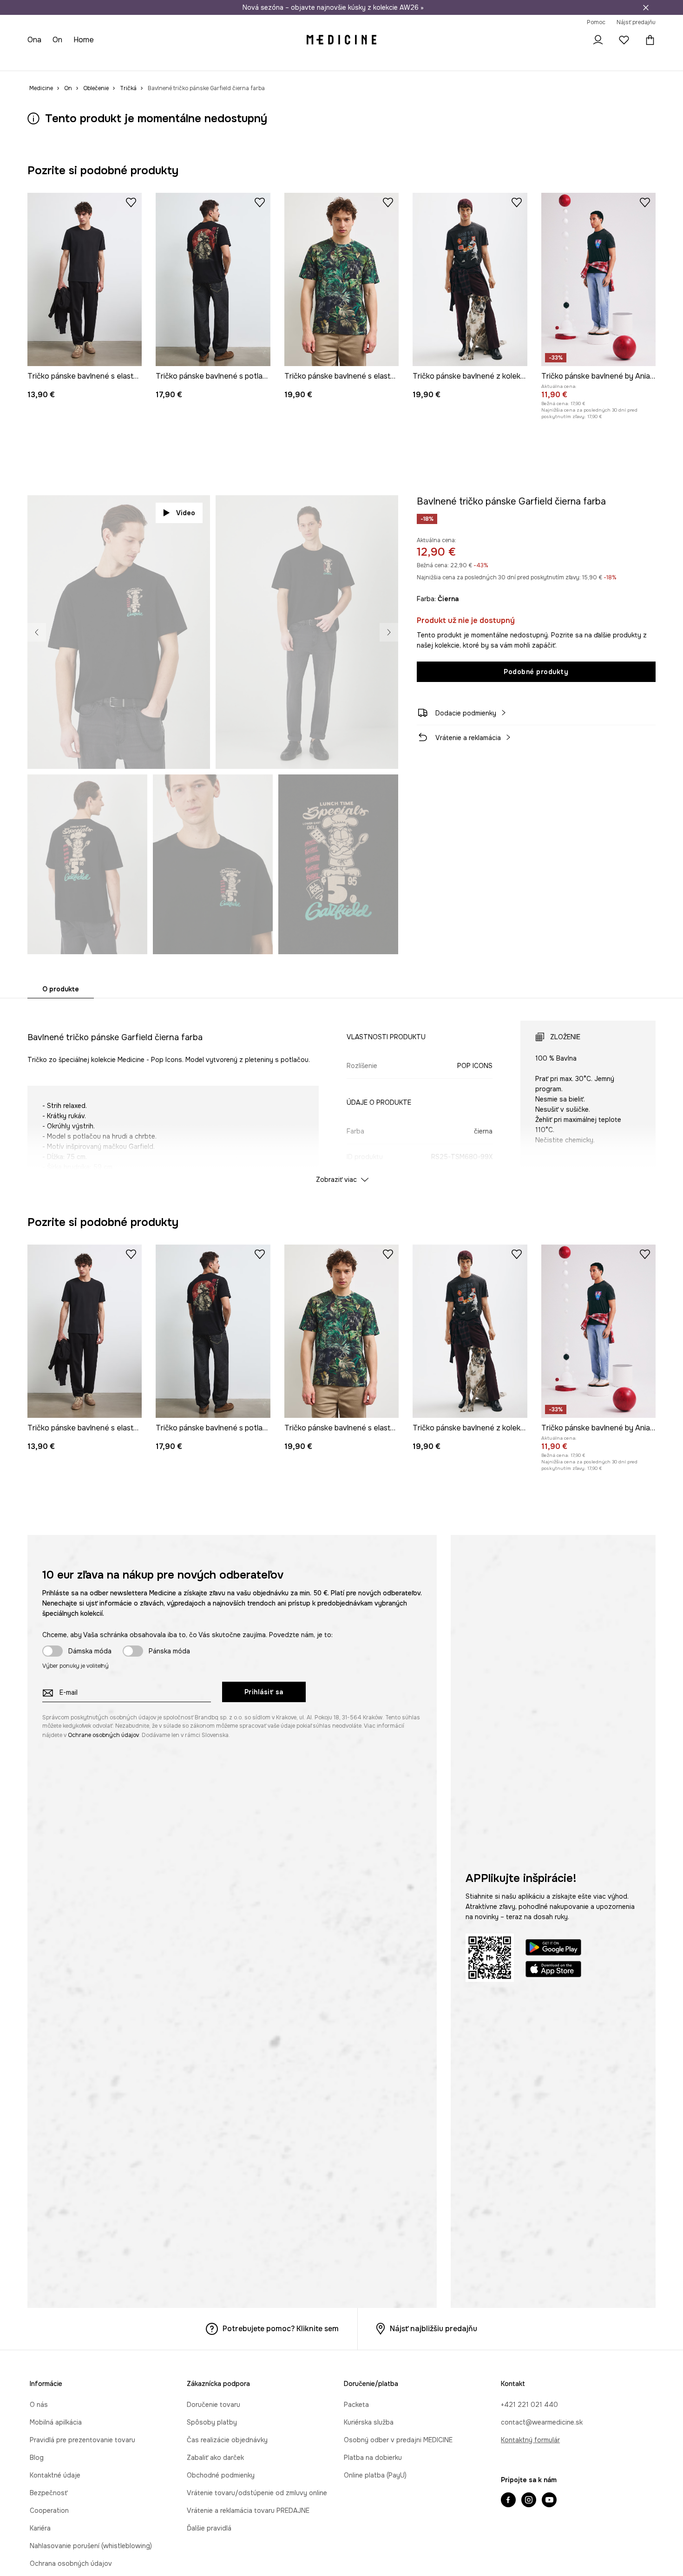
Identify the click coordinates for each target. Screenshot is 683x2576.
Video (186, 513)
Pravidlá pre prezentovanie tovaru (82, 2440)
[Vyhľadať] (572, 40)
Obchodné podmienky (221, 2475)
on (57, 40)
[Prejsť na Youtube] (549, 2501)
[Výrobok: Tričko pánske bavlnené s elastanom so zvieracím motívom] (341, 279)
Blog (37, 2458)
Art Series (256, 60)
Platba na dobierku (373, 2458)
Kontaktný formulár (530, 2440)
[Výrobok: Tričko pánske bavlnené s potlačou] (213, 279)
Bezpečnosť (49, 2493)
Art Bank (292, 60)
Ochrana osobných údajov (71, 2563)
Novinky (40, 60)
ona (34, 40)
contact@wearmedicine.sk (542, 2422)
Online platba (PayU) (375, 2475)
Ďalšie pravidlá (209, 2528)
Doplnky (135, 60)
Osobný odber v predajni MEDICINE (398, 2440)
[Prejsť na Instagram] (529, 2501)
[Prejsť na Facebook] (508, 2501)
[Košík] (648, 40)
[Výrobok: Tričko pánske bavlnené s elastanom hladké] (85, 279)
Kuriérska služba (369, 2422)
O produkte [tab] (61, 989)
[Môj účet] (598, 40)
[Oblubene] (624, 40)
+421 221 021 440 (529, 2405)
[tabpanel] (341, 1094)
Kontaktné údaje (55, 2475)
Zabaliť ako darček (215, 2458)
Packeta (356, 2405)
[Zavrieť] (646, 7)
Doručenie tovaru (213, 2405)
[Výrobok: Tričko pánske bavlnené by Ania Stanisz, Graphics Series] (598, 279)
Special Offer (175, 60)
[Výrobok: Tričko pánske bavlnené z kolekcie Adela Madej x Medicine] (470, 279)
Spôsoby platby (212, 2422)
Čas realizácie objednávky (227, 2440)
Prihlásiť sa (264, 1692)
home (84, 40)
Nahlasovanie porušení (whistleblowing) (91, 2546)
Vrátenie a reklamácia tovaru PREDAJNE (248, 2510)
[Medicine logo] (341, 40)
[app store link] (553, 1970)
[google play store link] (553, 1949)
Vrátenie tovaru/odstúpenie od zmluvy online (257, 2493)
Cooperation (49, 2510)
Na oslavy (218, 60)
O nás (39, 2405)
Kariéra (40, 2528)
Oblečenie (75, 60)
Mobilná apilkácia (56, 2422)
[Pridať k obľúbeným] (131, 202)
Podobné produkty (536, 672)
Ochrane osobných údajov (103, 1735)
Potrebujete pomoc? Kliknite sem (281, 2329)
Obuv (106, 60)
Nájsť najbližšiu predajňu (433, 2329)
